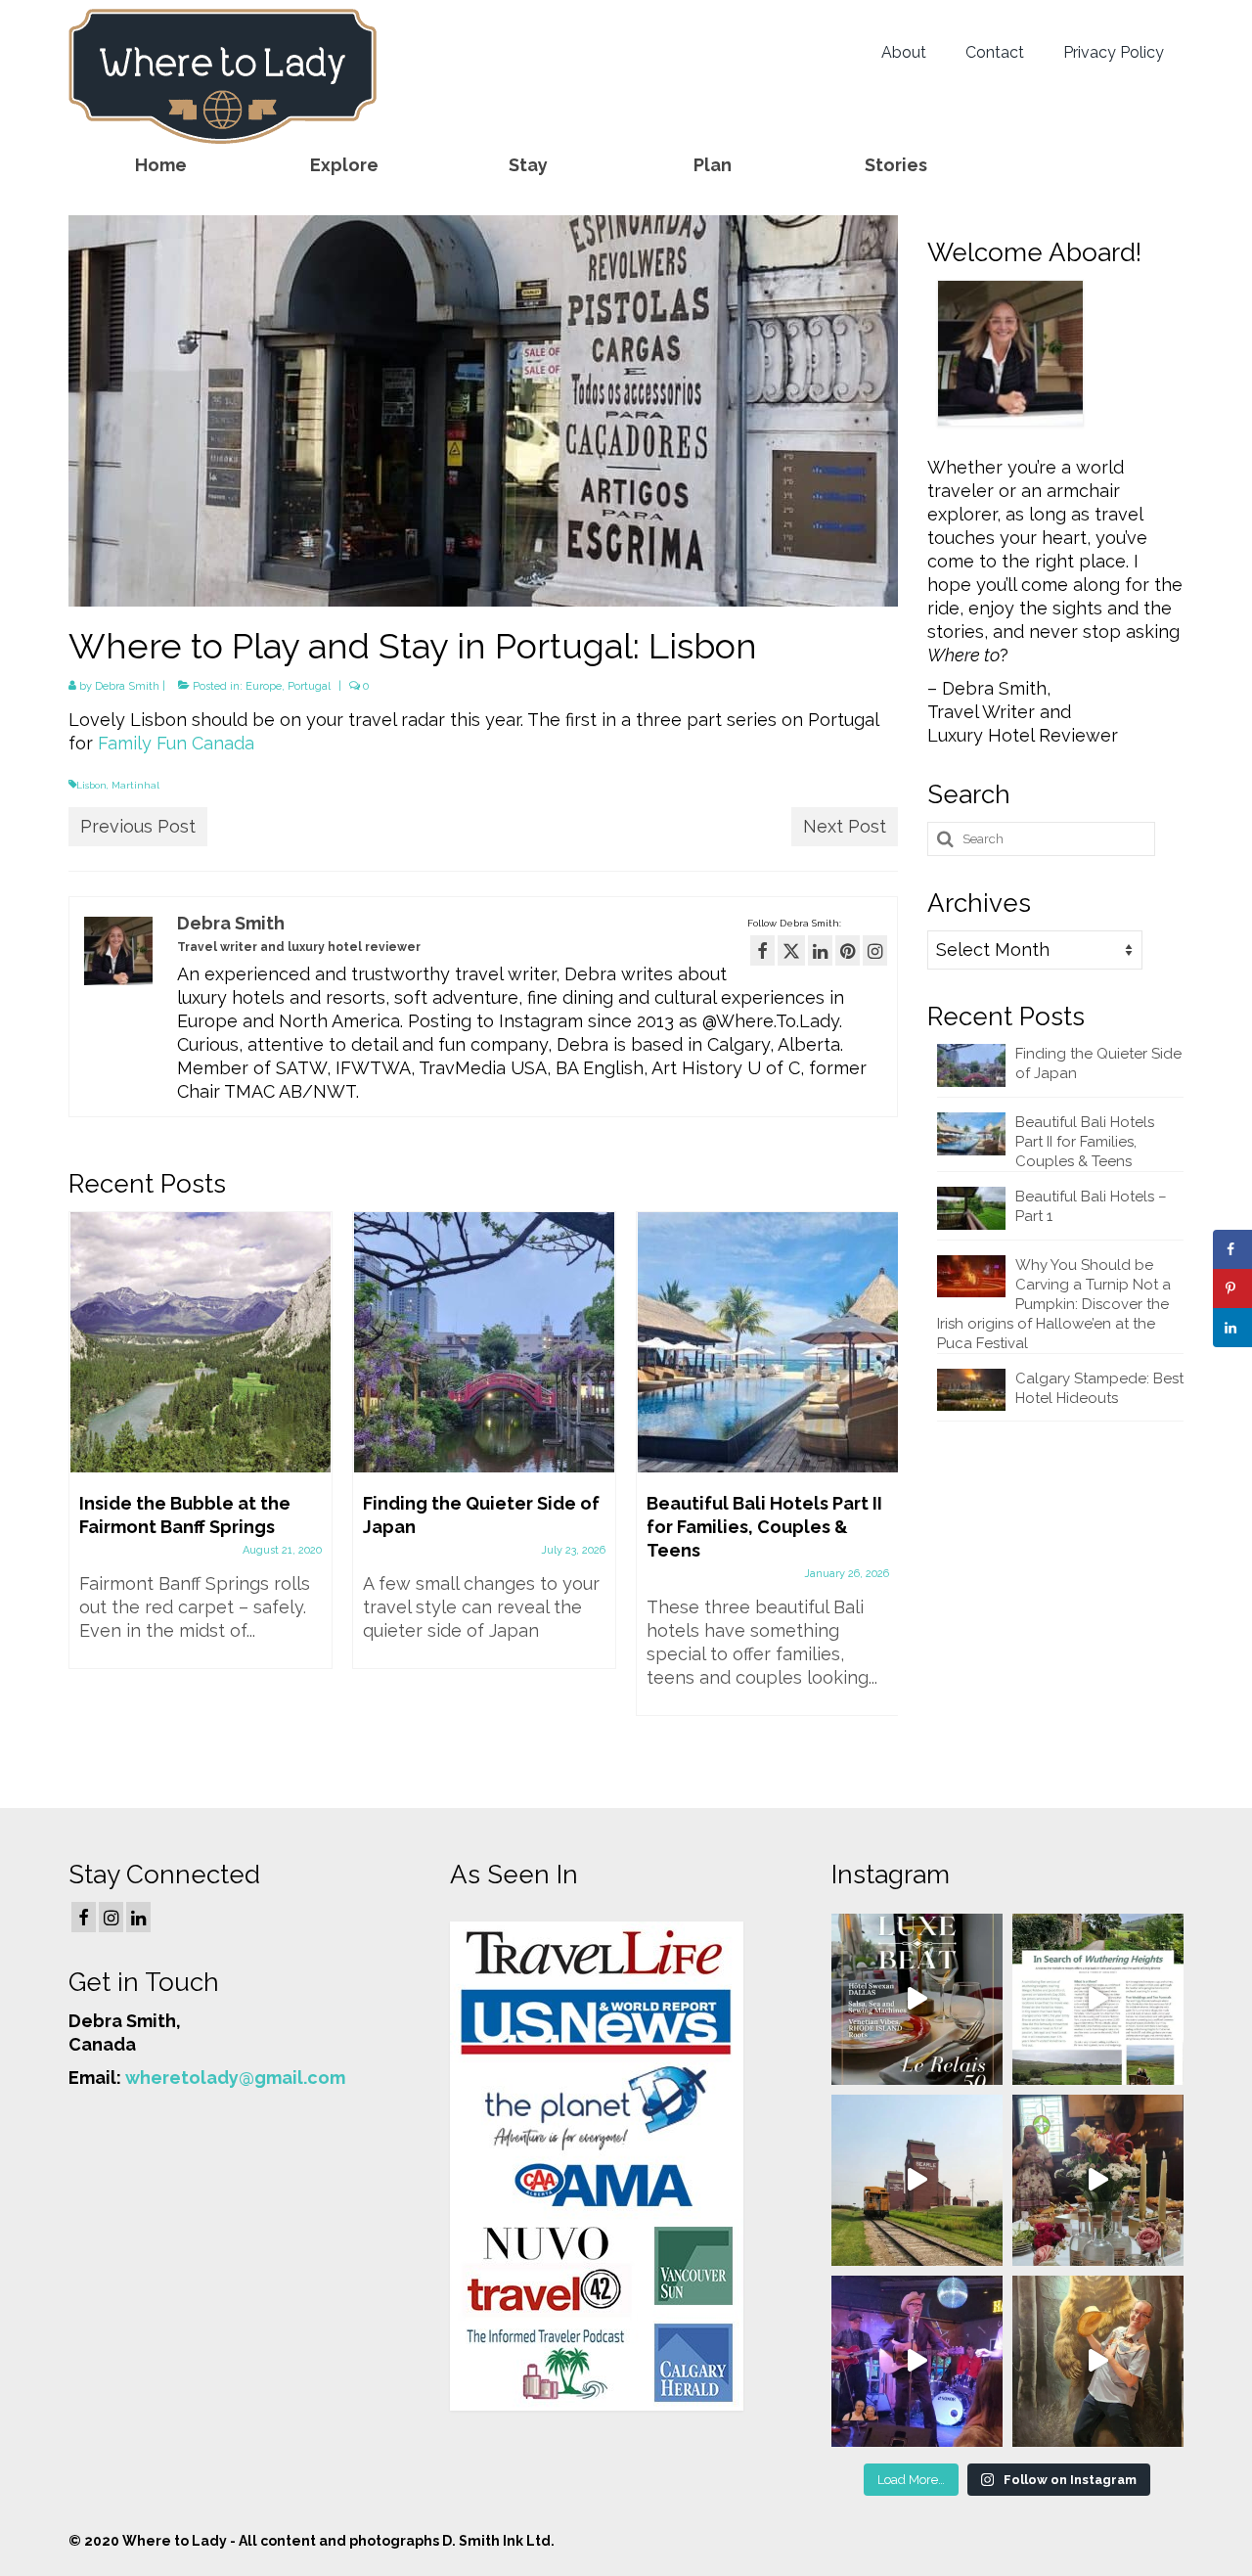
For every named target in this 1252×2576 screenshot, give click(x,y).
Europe (264, 686)
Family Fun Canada (176, 743)
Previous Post (138, 826)
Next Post (845, 826)
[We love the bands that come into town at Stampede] (917, 2361)
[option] (201, 1450)
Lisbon (91, 785)
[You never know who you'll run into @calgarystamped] (1098, 2361)
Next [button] (881, 1485)
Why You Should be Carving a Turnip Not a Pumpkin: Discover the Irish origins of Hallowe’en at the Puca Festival (1054, 1304)
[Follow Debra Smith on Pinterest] (848, 950)
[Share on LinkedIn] (1232, 1328)
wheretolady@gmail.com (235, 2078)
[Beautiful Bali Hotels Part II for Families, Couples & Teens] (768, 1342)
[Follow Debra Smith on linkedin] (820, 950)
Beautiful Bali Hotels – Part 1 (1091, 1206)
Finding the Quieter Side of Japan (1098, 1063)
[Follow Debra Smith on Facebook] (762, 950)
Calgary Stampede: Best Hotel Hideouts (1099, 1388)
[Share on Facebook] (1232, 1249)
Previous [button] (86, 1485)
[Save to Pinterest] (1232, 1288)
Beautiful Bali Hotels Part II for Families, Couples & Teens (1085, 1142)
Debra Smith (127, 686)
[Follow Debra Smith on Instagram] (875, 950)
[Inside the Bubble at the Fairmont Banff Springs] (201, 1342)
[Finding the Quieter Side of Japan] (484, 1342)
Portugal (309, 686)
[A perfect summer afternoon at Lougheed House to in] (1098, 2180)
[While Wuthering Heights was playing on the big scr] (1098, 1999)
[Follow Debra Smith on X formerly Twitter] (791, 950)
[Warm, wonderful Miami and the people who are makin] (917, 1999)
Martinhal (135, 785)
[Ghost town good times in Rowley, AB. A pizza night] (917, 2180)
